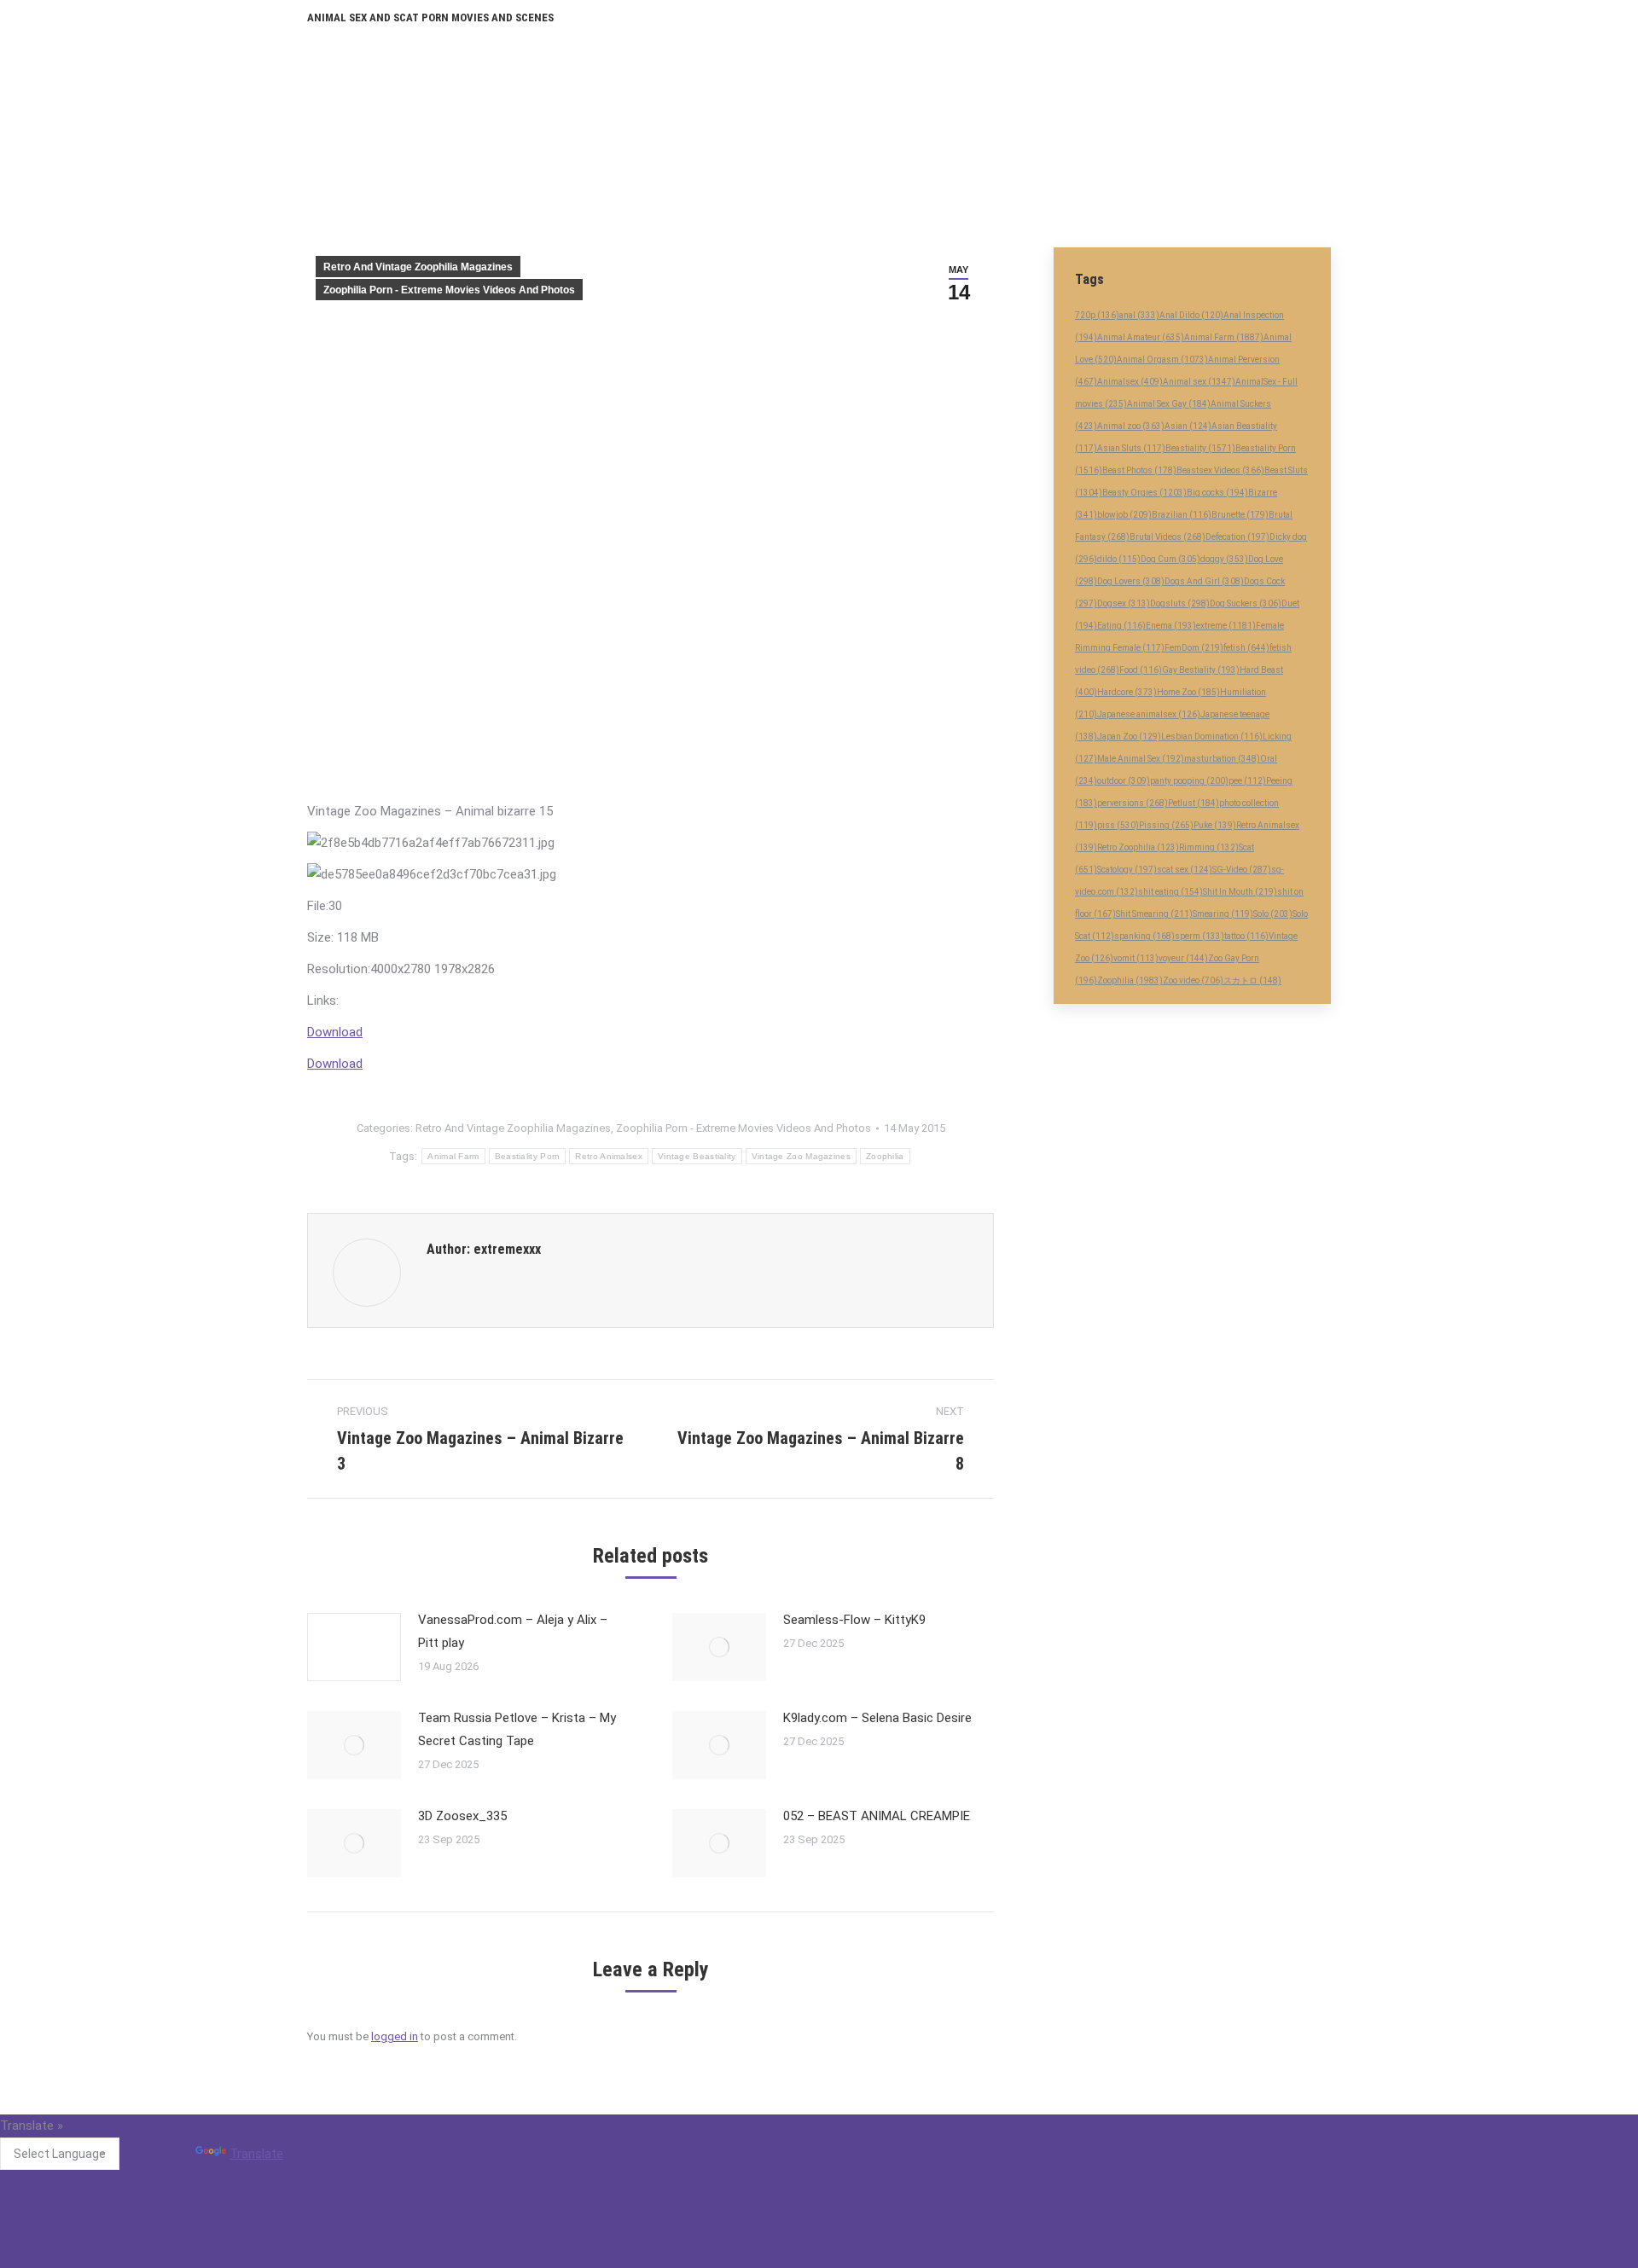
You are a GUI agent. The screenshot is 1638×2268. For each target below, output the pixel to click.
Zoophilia (885, 1156)
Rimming (1209, 847)
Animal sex (1199, 382)
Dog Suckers (1246, 603)
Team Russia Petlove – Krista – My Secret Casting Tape (517, 1729)
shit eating (1170, 892)
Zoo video (1193, 980)
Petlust (1194, 803)
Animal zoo (1131, 426)
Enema (1171, 626)
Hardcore (1127, 692)
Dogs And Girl (1204, 581)
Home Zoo (1188, 692)
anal (1139, 315)
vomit (1136, 958)
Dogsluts (1180, 603)
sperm (1199, 936)
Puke (1215, 825)
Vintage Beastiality (697, 1156)
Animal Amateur (1141, 337)
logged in (395, 2036)
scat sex (1185, 870)
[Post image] (354, 1647)
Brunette (1240, 515)
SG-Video (1242, 870)
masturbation (1222, 759)
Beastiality (1200, 448)
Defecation (1237, 537)
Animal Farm (453, 1156)
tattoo (1246, 936)
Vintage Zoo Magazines (801, 1156)
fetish (1246, 648)
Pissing (1166, 825)
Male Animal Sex (1141, 759)
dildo (1119, 559)
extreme (1226, 626)
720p (1097, 315)
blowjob (1124, 515)
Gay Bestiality (1201, 670)
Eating (1121, 626)
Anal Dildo (1191, 315)
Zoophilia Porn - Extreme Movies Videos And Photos (449, 290)
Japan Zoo (1129, 737)
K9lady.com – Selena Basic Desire (877, 1718)
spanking (1144, 936)
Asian (1188, 426)
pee (1247, 781)
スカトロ (1252, 980)
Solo (1273, 914)
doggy (1224, 559)
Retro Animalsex (609, 1156)
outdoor (1124, 781)
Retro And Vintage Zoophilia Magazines (418, 267)
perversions (1133, 803)
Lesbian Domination (1212, 737)
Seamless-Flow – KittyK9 (854, 1620)
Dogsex (1124, 603)
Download (335, 1032)
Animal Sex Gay (1169, 404)
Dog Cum (1170, 559)
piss (1118, 825)
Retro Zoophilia (1138, 847)
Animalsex (1130, 382)
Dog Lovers (1131, 581)
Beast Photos (1139, 470)
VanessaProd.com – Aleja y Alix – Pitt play (513, 1631)
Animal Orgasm (1162, 360)
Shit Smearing (1154, 914)
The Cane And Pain (714, 2165)
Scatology (1127, 870)
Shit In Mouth (1240, 892)
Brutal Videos (1168, 537)
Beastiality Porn (528, 1156)
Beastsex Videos (1220, 470)
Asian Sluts (1131, 448)
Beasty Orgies (1144, 493)
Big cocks (1217, 493)
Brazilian (1182, 515)
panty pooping (1189, 781)
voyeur (1183, 958)
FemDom (1194, 648)
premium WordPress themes (741, 2258)
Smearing (1223, 914)
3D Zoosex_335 (462, 1816)
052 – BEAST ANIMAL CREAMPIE (877, 1816)
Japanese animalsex (1149, 714)
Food (1141, 670)
